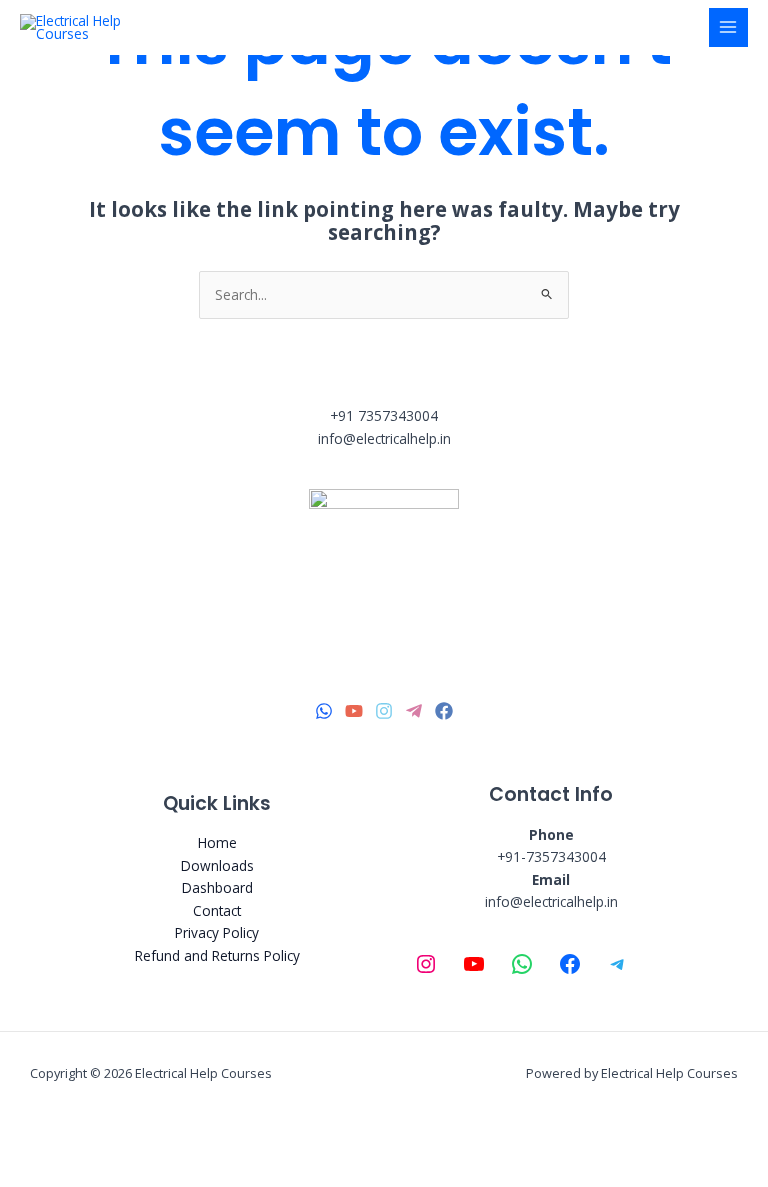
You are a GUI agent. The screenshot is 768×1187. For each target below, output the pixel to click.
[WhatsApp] (522, 964)
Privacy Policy (217, 932)
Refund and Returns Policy (217, 955)
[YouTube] (354, 711)
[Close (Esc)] (222, 1141)
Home (217, 842)
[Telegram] (414, 711)
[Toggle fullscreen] (94, 1141)
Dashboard (217, 887)
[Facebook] (444, 711)
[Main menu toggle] (728, 27)
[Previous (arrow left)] (30, 1172)
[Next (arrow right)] (94, 1172)
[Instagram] (384, 711)
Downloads (217, 865)
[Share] (158, 1141)
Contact (217, 910)
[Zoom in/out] (30, 1141)
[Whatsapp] (324, 711)
